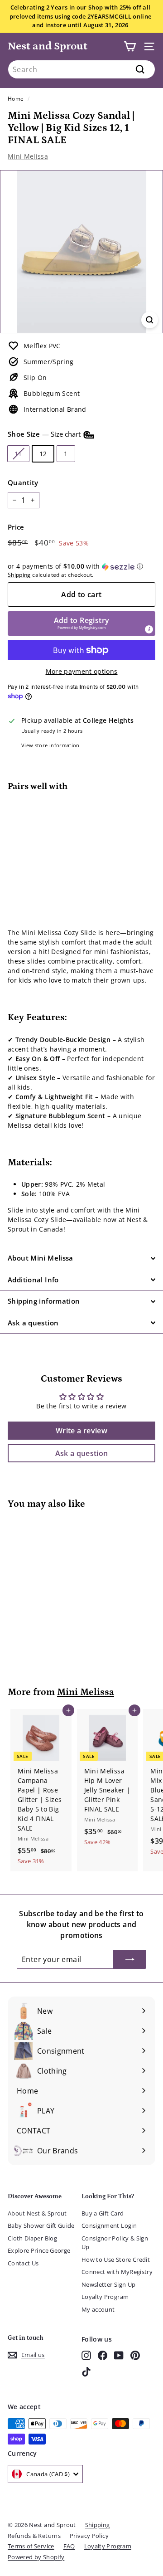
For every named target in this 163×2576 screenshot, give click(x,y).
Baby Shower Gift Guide (41, 2225)
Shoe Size (45, 434)
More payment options (82, 671)
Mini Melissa (28, 156)
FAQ (69, 2546)
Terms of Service (31, 2546)
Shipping (19, 575)
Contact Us (23, 2263)
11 (18, 454)
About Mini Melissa (41, 1258)
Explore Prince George (39, 2250)
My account (98, 2309)
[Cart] (130, 46)
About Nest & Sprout (37, 2213)
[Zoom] (150, 320)
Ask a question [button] (82, 1453)
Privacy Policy (89, 2536)
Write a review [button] (81, 1431)
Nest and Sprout (48, 46)
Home (16, 98)
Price (16, 527)
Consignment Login (109, 2225)
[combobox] (81, 69)
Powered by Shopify (36, 2557)
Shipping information (44, 1301)
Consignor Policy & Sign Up (115, 2243)
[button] (81, 566)
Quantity (23, 482)
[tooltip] (149, 629)
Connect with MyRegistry (117, 2272)
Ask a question (33, 1323)
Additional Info (33, 1280)
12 (43, 454)
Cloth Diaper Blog (32, 2238)
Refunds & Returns (34, 2536)
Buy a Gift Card (103, 2213)
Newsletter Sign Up (108, 2284)
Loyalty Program (105, 2297)
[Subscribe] (130, 1959)
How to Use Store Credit (116, 2259)
